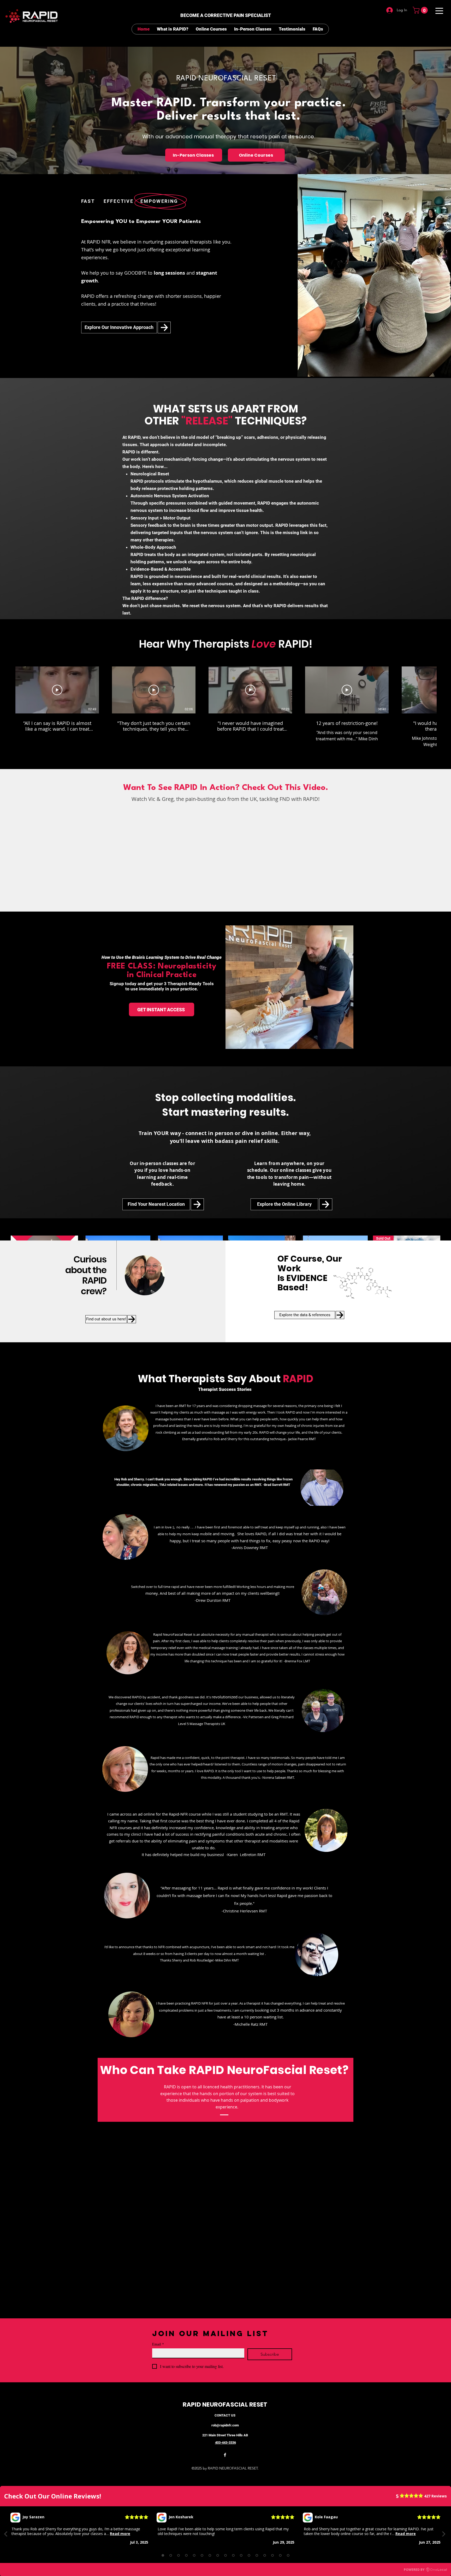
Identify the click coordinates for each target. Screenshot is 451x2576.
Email (158, 2344)
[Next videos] (444, 689)
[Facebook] (225, 2455)
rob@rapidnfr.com (225, 2425)
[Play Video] (57, 690)
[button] (421, 10)
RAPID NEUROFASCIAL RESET (225, 2404)
